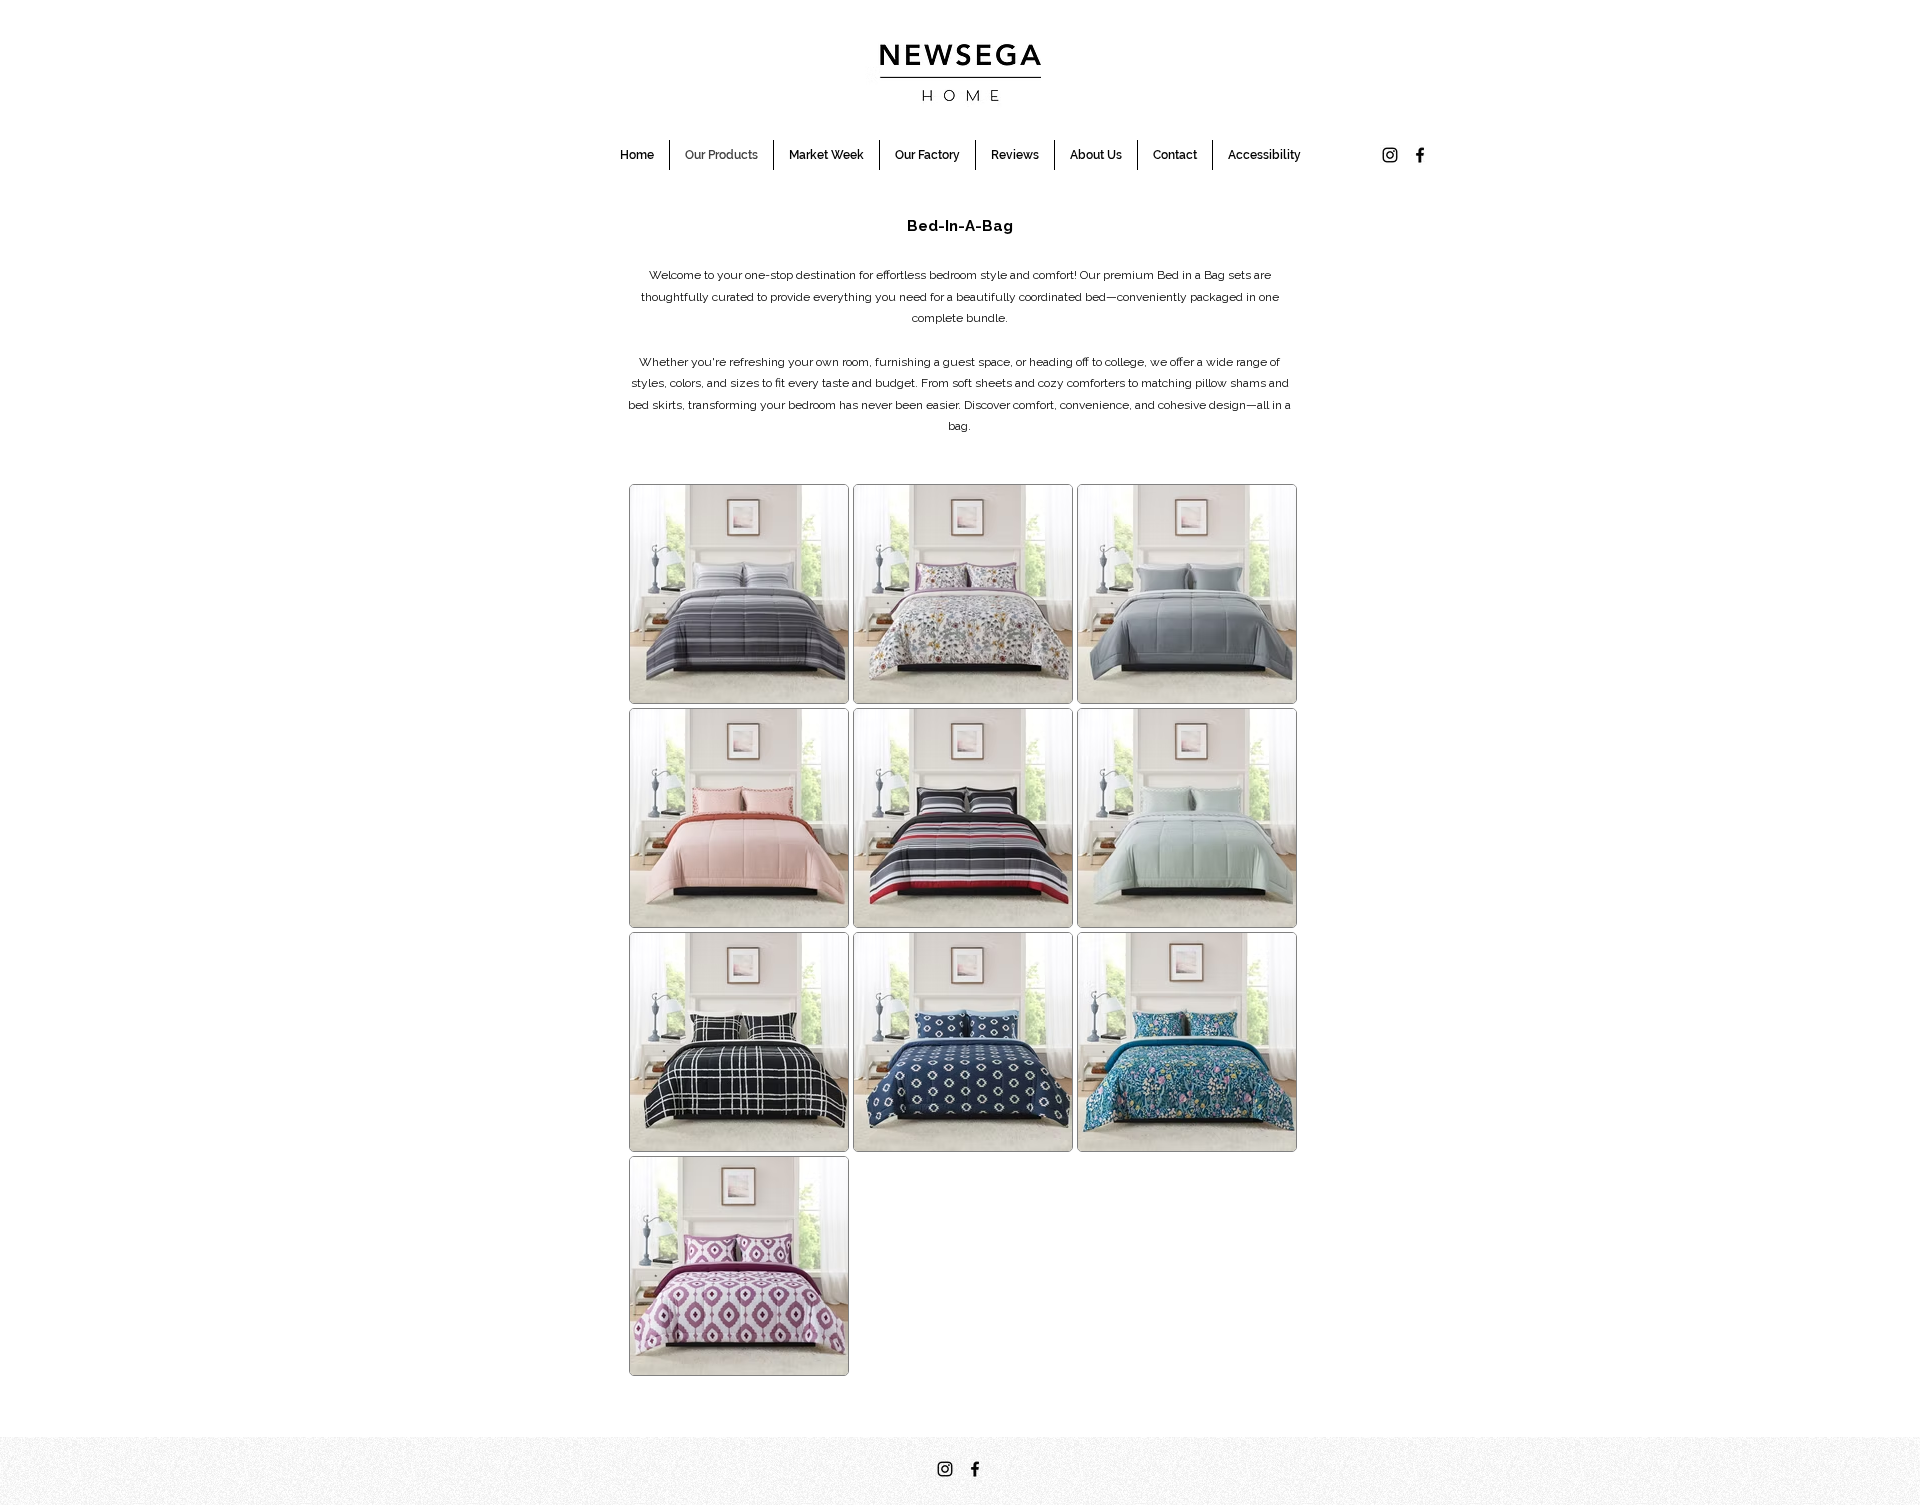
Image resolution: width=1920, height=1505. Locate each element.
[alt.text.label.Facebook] (1420, 155)
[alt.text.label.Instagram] (1390, 155)
